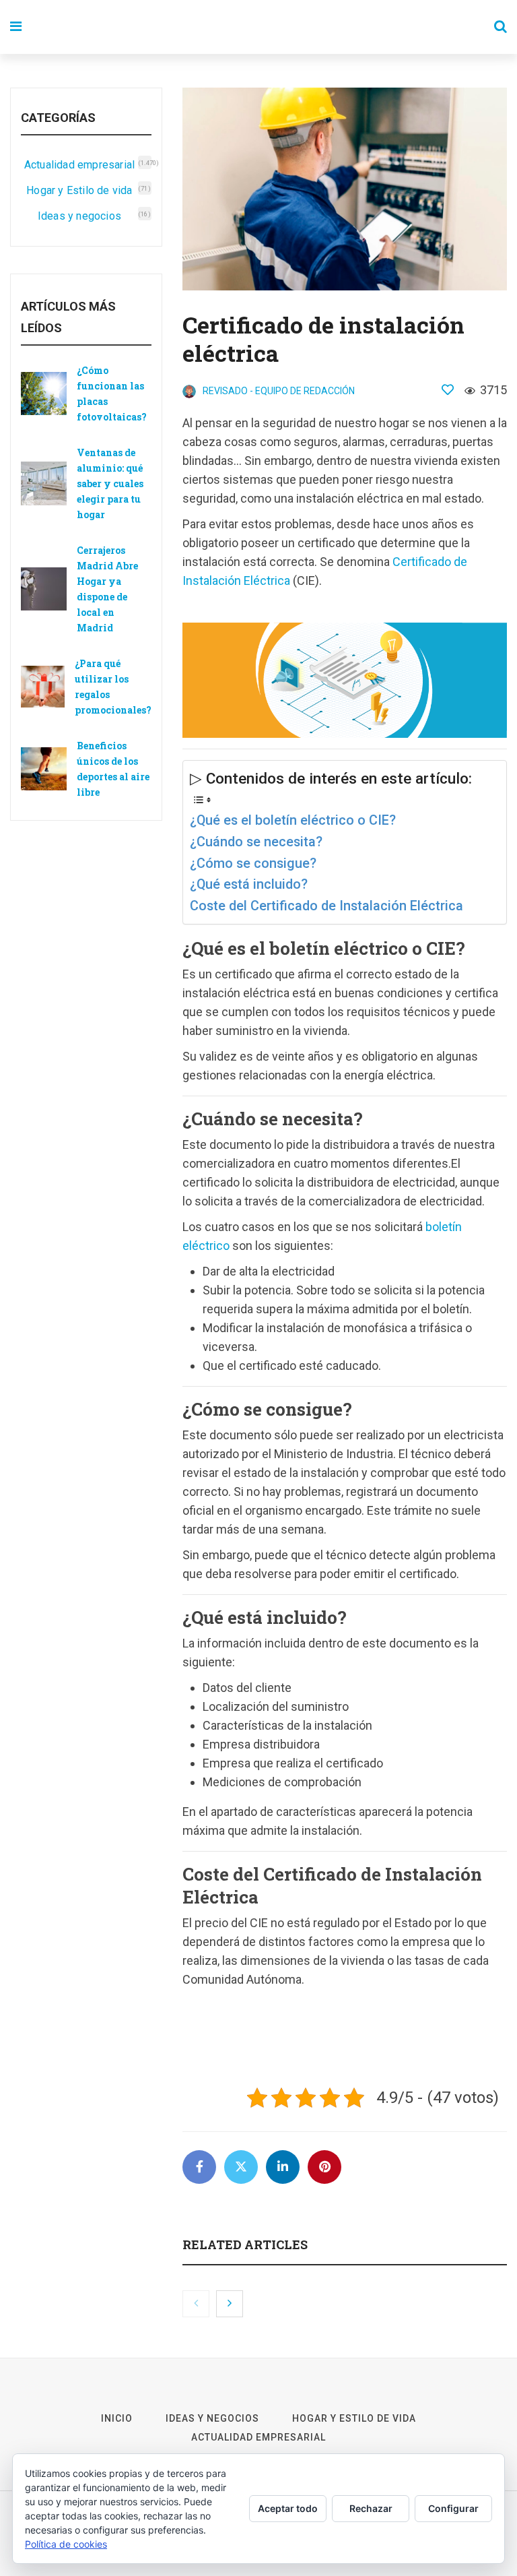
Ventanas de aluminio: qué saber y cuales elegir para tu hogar (110, 483)
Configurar (453, 2508)
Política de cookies (66, 2544)
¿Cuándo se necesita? (256, 842)
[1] (448, 389)
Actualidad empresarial (79, 165)
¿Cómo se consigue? (253, 863)
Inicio (117, 2418)
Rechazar (371, 2508)
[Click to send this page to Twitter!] (241, 2167)
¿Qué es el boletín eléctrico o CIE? (293, 820)
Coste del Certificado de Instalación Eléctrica (326, 906)
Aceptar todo (288, 2508)
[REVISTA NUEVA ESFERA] (240, 27)
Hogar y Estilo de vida (79, 190)
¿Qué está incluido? (249, 884)
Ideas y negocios (79, 216)
